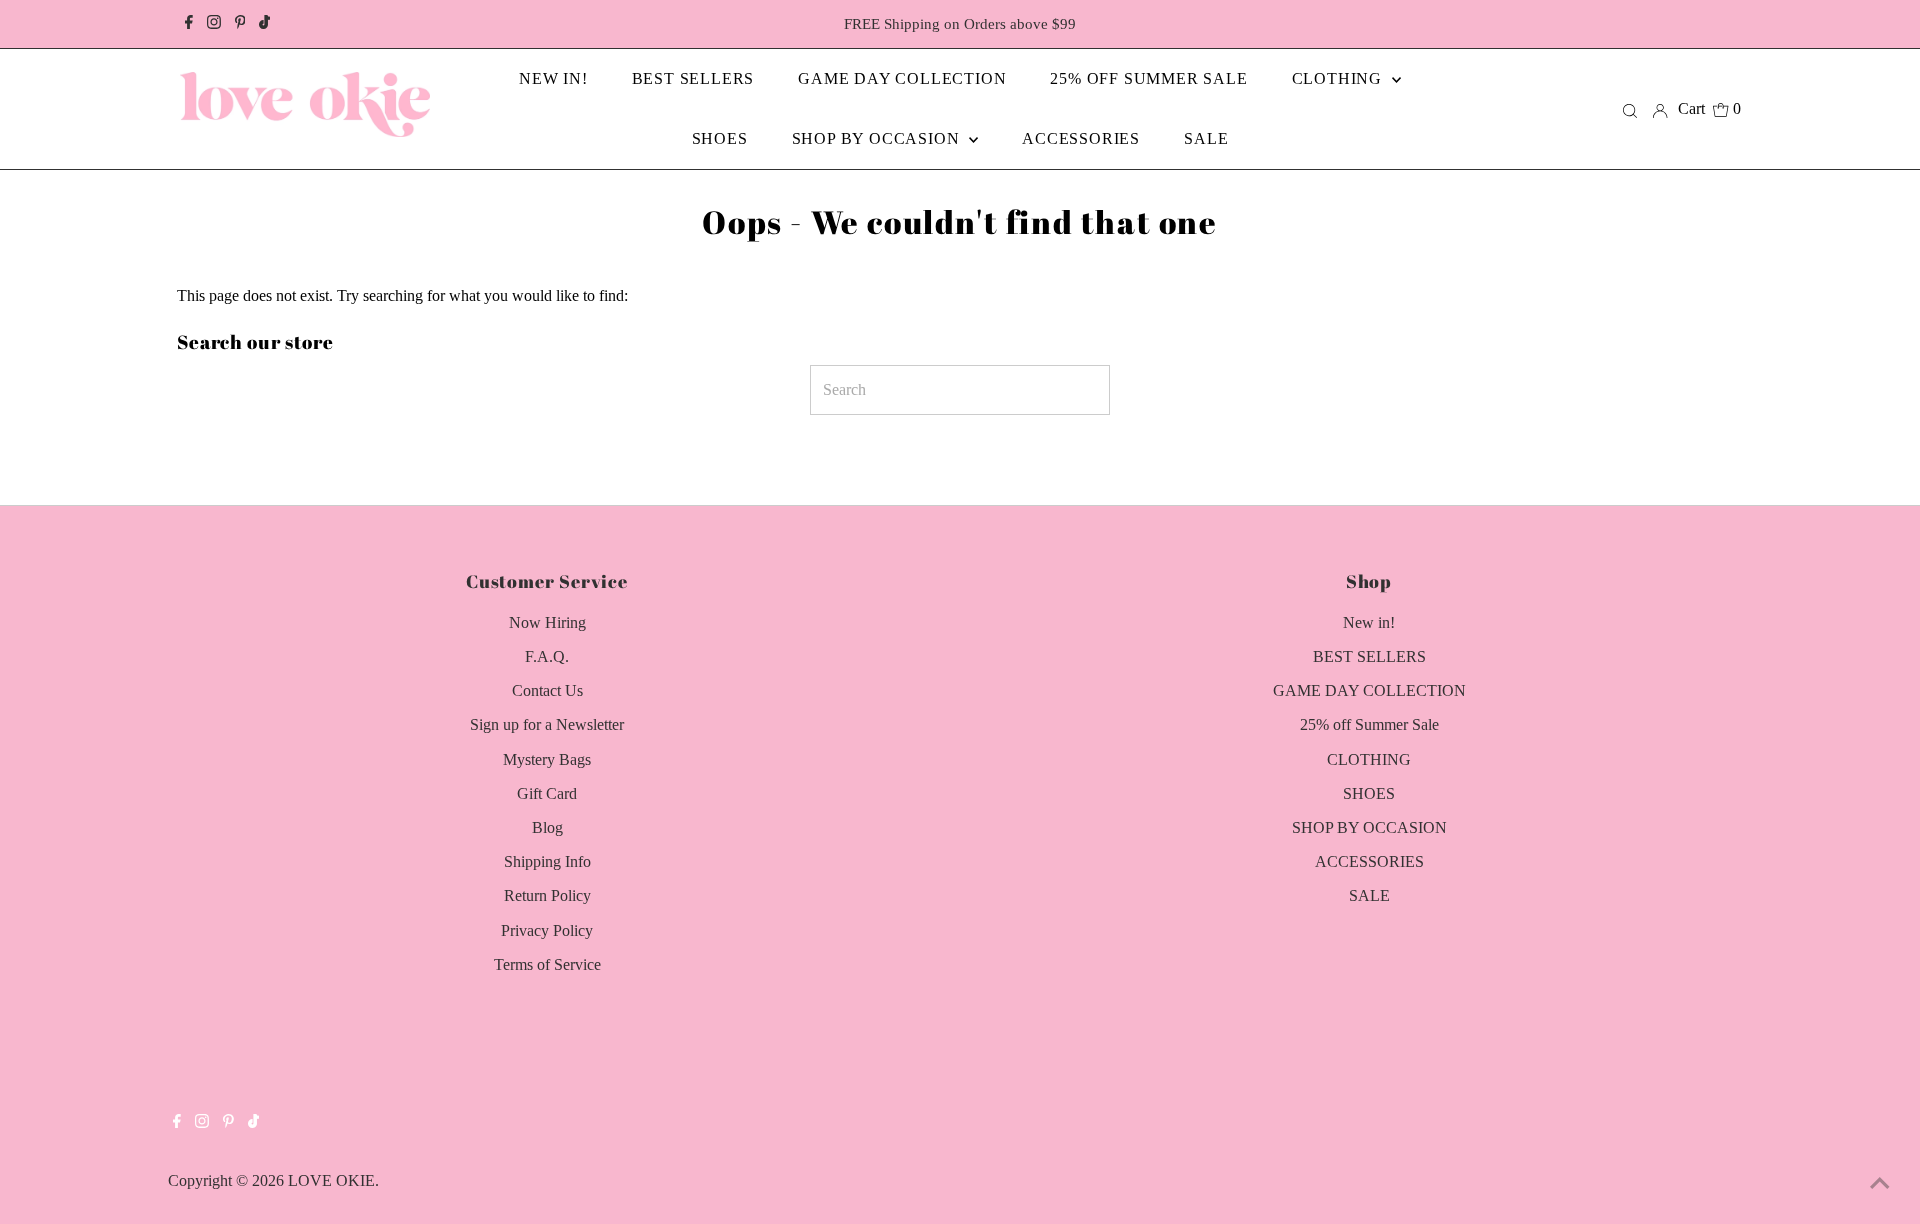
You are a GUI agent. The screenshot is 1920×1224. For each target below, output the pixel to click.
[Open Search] (1630, 109)
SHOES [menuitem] (720, 138)
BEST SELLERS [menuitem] (693, 78)
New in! (1369, 622)
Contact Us (547, 690)
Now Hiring (547, 622)
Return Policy (547, 895)
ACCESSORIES (1369, 861)
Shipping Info (547, 861)
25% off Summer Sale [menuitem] (1148, 78)
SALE (1369, 895)
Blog (547, 827)
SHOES (1369, 793)
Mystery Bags (547, 759)
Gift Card (547, 793)
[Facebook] (189, 24)
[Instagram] (214, 24)
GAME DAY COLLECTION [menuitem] (902, 78)
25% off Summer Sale (1369, 724)
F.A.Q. (547, 656)
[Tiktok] (264, 24)
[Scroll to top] (1880, 1184)
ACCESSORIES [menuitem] (1081, 138)
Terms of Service (547, 964)
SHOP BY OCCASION (1369, 827)
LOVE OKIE (331, 1180)
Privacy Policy (547, 930)
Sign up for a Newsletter (547, 724)
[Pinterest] (240, 24)
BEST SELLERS (1369, 656)
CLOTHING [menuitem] (1339, 78)
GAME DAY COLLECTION (1369, 690)
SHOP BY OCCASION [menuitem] (878, 138)
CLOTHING (1369, 759)
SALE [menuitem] (1206, 138)
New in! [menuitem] (553, 78)
